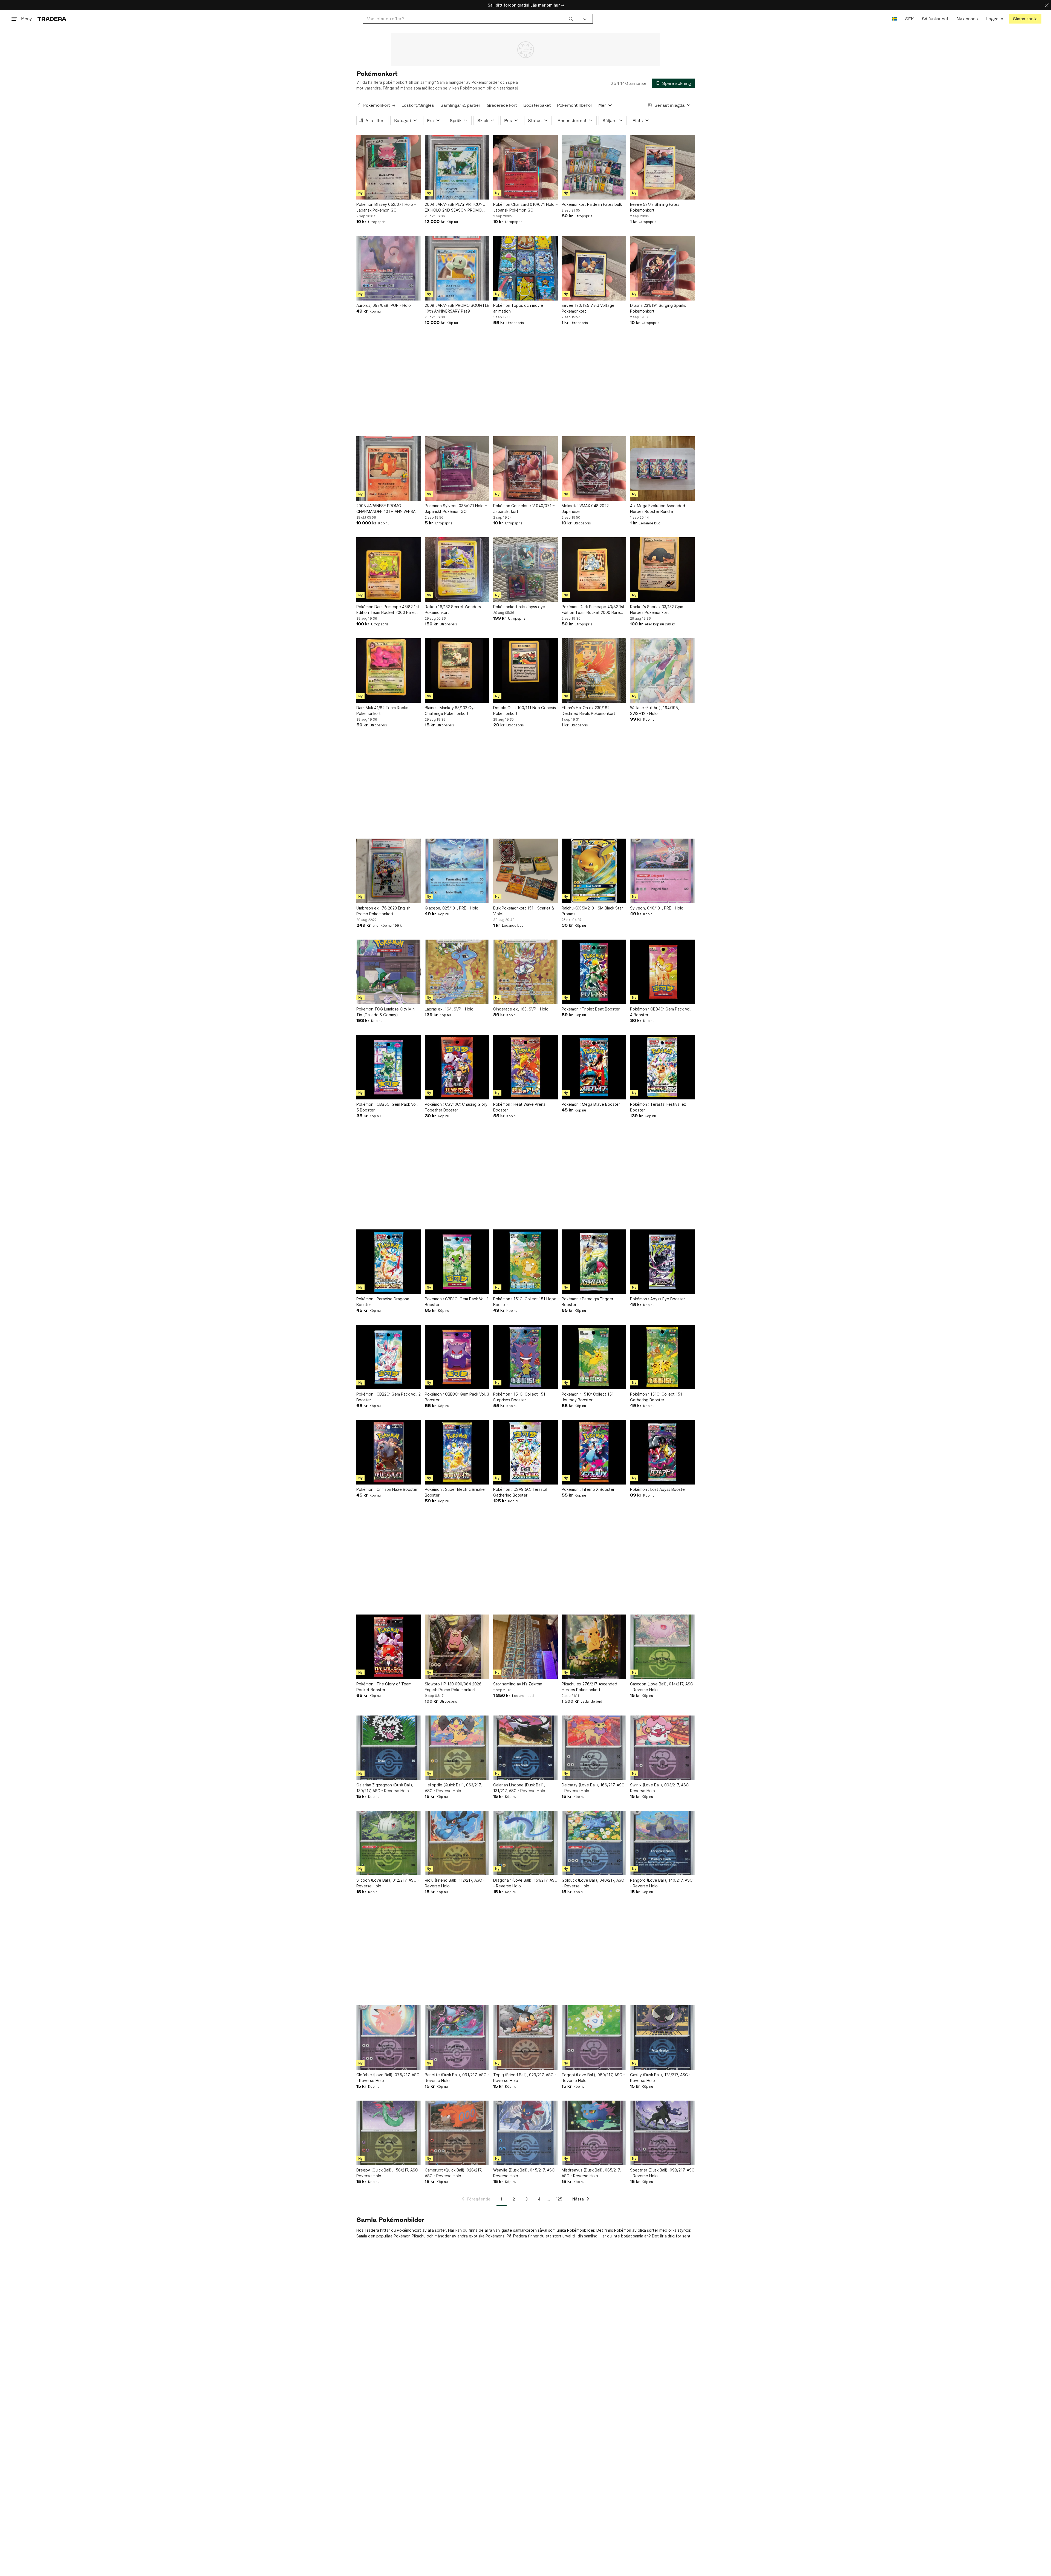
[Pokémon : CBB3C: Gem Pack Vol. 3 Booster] (457, 1357)
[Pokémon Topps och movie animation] (525, 268)
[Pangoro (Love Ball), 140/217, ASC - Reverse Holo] (662, 1843)
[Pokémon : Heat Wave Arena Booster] (525, 1067)
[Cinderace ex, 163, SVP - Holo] (525, 972)
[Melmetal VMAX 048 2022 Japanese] (594, 469)
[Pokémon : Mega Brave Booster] (594, 1067)
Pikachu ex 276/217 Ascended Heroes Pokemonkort (589, 1687)
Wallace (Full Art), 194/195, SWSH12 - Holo (655, 711)
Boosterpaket (537, 105)
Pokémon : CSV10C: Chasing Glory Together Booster (456, 1107)
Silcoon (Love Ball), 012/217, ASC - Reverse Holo (388, 1883)
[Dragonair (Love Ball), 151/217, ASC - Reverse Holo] (525, 1843)
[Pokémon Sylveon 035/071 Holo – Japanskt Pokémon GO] (457, 469)
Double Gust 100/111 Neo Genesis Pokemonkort (525, 711)
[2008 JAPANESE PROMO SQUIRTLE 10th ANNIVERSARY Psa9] (457, 268)
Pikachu (419, 2236)
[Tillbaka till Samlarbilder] (359, 105)
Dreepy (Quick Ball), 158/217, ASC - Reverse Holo (389, 2173)
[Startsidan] (52, 19)
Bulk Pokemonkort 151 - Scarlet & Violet (524, 911)
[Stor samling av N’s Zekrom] (525, 1647)
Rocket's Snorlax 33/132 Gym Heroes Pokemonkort (657, 610)
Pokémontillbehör (575, 105)
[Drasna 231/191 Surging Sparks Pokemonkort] (662, 268)
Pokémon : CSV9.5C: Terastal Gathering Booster (520, 1492)
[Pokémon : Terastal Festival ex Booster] (662, 1067)
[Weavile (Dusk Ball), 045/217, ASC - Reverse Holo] (525, 2133)
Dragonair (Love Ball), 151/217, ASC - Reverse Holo (525, 1883)
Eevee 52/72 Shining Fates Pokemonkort (655, 207)
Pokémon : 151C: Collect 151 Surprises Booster (519, 1397)
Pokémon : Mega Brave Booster (591, 1104)
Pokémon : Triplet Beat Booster (591, 1009)
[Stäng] (1047, 5)
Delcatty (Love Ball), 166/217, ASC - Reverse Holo (593, 1788)
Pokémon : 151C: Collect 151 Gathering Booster (656, 1397)
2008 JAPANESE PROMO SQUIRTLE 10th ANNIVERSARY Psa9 (457, 308)
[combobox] (470, 19)
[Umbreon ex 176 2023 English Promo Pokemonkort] (389, 871)
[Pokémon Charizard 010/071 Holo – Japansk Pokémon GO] (525, 167)
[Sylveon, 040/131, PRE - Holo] (662, 871)
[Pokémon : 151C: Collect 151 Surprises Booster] (525, 1357)
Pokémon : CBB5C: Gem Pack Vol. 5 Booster (387, 1107)
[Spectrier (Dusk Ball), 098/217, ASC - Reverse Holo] (662, 2133)
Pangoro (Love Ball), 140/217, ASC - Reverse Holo (661, 1883)
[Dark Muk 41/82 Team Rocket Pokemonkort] (389, 671)
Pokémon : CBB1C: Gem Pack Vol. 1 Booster (457, 1302)
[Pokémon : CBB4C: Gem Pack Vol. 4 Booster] (662, 972)
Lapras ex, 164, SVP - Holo (449, 1009)
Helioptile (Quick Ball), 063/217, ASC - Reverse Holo (453, 1788)
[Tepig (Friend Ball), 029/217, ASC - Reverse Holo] (525, 2038)
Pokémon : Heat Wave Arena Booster (519, 1107)
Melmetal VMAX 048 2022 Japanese (585, 509)
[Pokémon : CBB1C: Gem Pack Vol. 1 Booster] (457, 1262)
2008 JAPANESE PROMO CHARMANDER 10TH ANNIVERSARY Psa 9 (388, 509)
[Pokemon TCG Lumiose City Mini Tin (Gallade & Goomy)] (389, 972)
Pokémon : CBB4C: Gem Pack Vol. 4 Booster (661, 1012)
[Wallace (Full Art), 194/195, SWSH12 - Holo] (662, 671)
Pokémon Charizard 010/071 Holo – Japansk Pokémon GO (525, 207)
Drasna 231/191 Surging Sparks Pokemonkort (658, 308)
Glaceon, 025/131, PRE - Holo (452, 908)
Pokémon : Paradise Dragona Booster (383, 1302)
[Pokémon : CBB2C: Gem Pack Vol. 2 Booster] (389, 1357)
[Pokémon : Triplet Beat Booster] (594, 972)
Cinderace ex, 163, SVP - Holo (521, 1009)
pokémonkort (395, 82)
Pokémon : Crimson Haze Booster (387, 1489)
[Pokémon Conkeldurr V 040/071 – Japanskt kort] (525, 469)
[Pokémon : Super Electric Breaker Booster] (457, 1452)
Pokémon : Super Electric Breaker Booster (455, 1492)
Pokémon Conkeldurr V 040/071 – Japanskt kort (524, 509)
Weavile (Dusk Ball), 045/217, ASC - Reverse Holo (525, 2173)
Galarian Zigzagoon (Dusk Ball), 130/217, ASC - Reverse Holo (385, 1788)
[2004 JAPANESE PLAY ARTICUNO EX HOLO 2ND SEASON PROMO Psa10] (457, 167)
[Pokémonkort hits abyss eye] (525, 570)
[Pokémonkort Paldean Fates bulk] (594, 167)
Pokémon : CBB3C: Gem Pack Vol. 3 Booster (457, 1397)
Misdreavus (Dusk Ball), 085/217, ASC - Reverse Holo (591, 2173)
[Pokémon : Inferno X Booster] (594, 1452)
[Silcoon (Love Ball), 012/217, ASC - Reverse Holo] (389, 1843)
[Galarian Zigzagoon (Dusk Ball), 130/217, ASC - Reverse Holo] (389, 1748)
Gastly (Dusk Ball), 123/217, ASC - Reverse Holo (660, 2078)
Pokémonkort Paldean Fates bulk (592, 204)
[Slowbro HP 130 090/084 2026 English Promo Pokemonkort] (457, 1647)
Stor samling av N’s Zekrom (518, 1684)
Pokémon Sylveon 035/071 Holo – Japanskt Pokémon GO (456, 509)
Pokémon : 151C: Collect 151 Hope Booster (525, 1302)
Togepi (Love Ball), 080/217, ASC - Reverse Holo (593, 2078)
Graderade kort (502, 105)
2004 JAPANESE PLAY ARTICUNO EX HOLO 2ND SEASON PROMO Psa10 (455, 207)
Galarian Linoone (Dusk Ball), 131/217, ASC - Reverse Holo (519, 1788)
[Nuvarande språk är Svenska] (894, 19)
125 (559, 2199)
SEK (909, 19)
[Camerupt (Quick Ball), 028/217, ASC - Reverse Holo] (457, 2133)
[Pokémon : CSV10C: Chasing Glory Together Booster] (457, 1067)
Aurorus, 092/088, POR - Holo (384, 305)
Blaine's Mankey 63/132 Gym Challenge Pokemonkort (451, 711)
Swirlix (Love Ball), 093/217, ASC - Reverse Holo (661, 1788)
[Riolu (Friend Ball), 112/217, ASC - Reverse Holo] (457, 1843)
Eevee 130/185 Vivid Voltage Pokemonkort (588, 308)
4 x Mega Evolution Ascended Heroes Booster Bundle (658, 509)
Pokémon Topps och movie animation (518, 308)
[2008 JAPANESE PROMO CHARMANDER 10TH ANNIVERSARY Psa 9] (389, 469)
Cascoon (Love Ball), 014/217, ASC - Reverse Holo (662, 1687)
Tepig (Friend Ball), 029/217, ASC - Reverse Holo (525, 2078)
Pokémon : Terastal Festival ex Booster (658, 1107)
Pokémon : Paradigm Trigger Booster (587, 1302)
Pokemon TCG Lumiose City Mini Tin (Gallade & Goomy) (386, 1012)
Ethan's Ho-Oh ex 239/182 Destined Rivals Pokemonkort (588, 711)
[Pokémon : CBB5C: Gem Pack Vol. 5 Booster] (389, 1067)
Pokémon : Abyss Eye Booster (658, 1299)
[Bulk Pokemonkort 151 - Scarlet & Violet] (525, 871)
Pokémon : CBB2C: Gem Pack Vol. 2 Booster (389, 1397)
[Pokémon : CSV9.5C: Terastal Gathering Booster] (525, 1452)
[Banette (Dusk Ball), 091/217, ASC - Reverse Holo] (457, 2038)
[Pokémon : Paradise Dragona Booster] (389, 1262)
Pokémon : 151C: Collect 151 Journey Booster (588, 1397)
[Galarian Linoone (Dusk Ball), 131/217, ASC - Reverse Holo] (525, 1748)
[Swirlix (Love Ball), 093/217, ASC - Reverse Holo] (662, 1748)
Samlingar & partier (460, 105)
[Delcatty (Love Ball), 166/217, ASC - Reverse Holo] (594, 1748)
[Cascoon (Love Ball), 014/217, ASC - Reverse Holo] (662, 1647)
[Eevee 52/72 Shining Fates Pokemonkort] (662, 167)
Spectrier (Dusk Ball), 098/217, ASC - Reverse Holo (662, 2173)
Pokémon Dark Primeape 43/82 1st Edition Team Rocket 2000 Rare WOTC (388, 610)
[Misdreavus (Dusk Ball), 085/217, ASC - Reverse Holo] (594, 2133)
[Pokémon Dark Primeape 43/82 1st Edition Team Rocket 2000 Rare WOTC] (389, 570)
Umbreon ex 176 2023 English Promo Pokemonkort (383, 911)
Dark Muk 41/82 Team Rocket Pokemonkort (383, 711)
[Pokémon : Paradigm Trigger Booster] (594, 1262)
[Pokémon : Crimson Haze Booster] (389, 1452)
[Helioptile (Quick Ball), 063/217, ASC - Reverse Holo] (457, 1748)
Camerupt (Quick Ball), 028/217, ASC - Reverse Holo (454, 2173)
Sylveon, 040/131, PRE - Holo (657, 908)
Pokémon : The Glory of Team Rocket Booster (384, 1687)
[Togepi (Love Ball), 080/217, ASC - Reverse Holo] (594, 2038)
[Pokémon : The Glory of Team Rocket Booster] (389, 1647)
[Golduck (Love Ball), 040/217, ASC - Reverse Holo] (594, 1843)
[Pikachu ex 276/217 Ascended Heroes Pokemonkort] (594, 1647)
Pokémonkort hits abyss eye (519, 607)
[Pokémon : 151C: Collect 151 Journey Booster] (594, 1357)
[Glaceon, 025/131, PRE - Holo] (457, 871)
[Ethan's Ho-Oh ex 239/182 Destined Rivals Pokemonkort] (594, 671)
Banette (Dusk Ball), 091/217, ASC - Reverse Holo (457, 2078)
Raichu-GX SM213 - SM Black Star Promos (592, 911)
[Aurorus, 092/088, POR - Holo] (389, 268)
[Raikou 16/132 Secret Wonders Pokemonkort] (457, 570)
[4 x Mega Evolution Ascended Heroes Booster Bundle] (662, 469)
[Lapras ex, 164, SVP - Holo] (457, 972)
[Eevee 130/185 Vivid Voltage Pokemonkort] (594, 268)
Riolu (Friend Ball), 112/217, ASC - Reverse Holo (455, 1883)
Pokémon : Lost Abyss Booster (658, 1489)
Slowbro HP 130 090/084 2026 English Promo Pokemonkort (453, 1687)
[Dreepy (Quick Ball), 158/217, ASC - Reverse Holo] (389, 2133)
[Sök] (571, 19)
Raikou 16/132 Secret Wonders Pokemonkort (453, 610)
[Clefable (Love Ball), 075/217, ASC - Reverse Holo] (389, 2038)
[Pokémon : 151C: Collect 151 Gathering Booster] (662, 1357)
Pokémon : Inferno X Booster (588, 1489)
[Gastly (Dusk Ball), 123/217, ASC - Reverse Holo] (662, 2038)
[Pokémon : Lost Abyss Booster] (662, 1452)
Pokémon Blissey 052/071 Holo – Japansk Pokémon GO (386, 207)
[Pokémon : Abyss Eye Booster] (662, 1262)
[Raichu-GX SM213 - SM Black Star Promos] (594, 871)
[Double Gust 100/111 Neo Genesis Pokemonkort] (525, 671)
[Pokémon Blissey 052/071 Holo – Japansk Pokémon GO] (389, 167)
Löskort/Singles (418, 105)
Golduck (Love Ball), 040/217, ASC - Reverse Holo (593, 1883)
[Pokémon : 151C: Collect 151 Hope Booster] (525, 1262)
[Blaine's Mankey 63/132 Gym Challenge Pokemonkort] (457, 671)
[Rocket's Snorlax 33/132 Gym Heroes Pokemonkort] (662, 570)
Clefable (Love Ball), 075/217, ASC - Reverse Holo (388, 2078)
